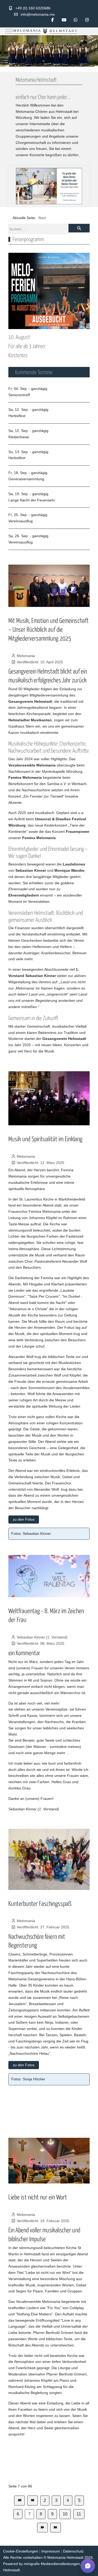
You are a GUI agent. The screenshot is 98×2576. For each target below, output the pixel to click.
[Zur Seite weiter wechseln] (42, 2528)
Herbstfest (17, 416)
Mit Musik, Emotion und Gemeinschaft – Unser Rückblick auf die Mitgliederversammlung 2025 (48, 629)
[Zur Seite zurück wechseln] (33, 2501)
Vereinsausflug (21, 521)
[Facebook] (53, 20)
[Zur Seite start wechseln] (19, 2501)
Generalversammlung (26, 479)
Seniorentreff (19, 395)
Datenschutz (73, 2551)
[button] (88, 2566)
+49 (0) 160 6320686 (33, 8)
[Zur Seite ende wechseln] (56, 2528)
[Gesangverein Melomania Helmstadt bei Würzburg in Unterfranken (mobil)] (45, 31)
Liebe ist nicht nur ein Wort (38, 2197)
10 (65, 2514)
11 (79, 2514)
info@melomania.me (38, 14)
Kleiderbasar (19, 437)
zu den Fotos (24, 1519)
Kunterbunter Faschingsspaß (40, 1903)
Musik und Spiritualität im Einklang (45, 1138)
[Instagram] (87, 20)
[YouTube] (64, 20)
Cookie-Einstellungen (21, 2551)
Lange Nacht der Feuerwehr (32, 500)
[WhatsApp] (76, 20)
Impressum (51, 2551)
